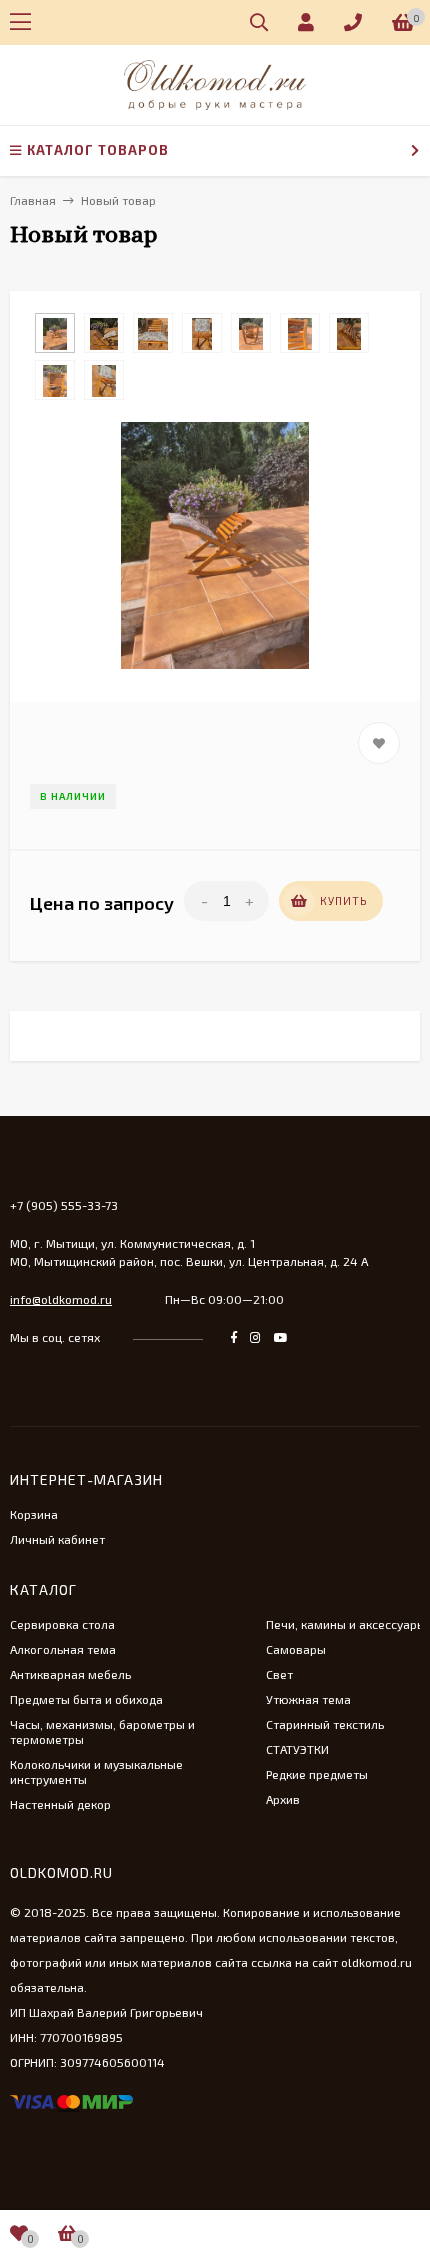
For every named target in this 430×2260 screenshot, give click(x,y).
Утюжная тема (308, 1699)
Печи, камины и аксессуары (346, 1624)
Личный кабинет (57, 1539)
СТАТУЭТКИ (297, 1749)
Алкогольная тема (63, 1649)
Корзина (34, 1514)
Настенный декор (60, 1804)
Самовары (296, 1649)
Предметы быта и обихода (86, 1699)
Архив (283, 1799)
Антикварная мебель (70, 1674)
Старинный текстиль (325, 1724)
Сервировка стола (62, 1624)
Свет (279, 1674)
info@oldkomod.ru (61, 1299)
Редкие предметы (317, 1774)
